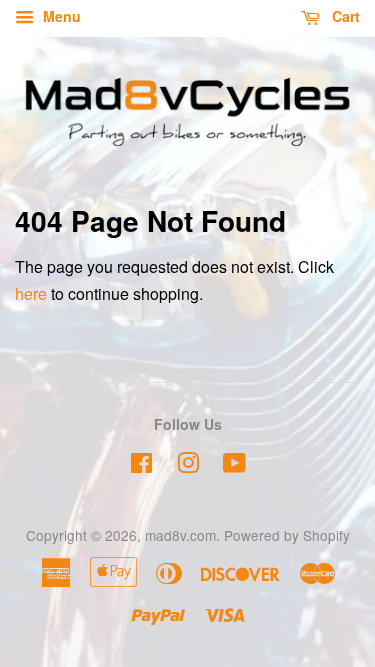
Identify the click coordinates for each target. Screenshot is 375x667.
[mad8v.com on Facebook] (141, 466)
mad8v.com (180, 535)
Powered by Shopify (287, 535)
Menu (60, 16)
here (31, 293)
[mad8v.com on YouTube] (234, 466)
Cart (344, 16)
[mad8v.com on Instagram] (188, 466)
